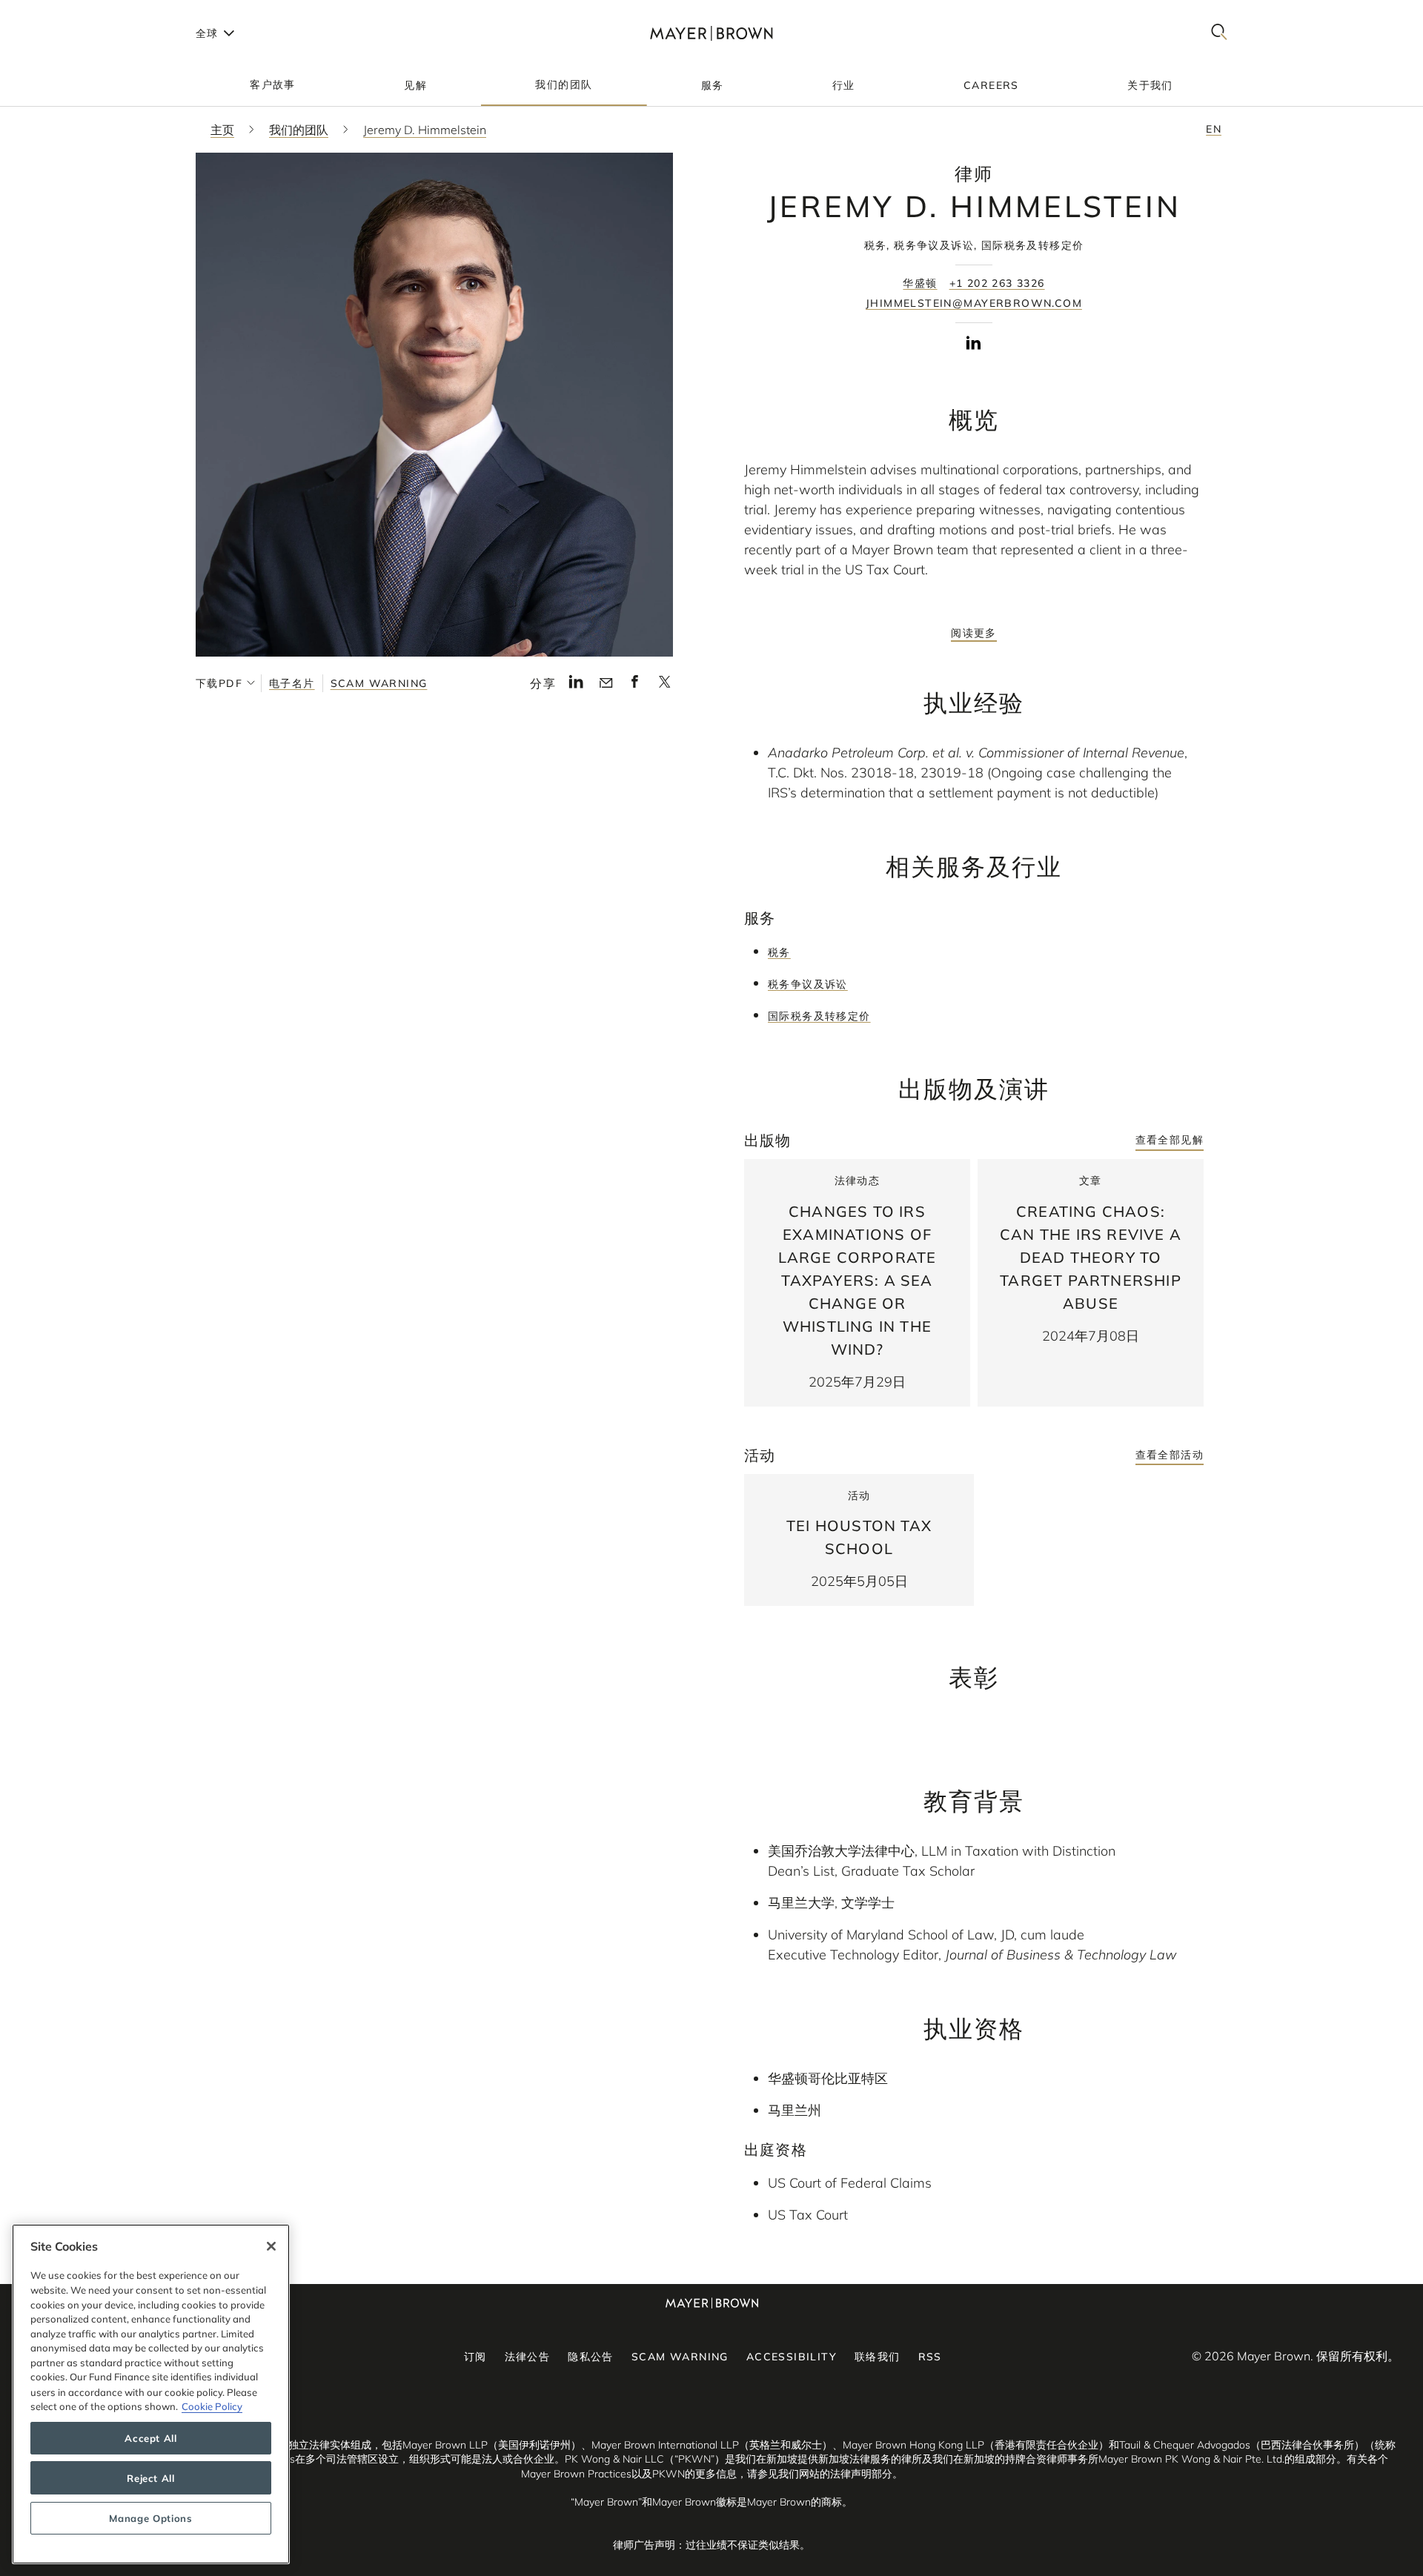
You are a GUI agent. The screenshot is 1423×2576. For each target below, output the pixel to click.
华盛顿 (920, 283)
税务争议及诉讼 (808, 984)
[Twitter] (664, 686)
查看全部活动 (1170, 1455)
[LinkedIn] (576, 686)
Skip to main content (72, 12)
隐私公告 (591, 2357)
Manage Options (150, 2518)
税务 (779, 952)
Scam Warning (379, 683)
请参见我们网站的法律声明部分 (820, 2474)
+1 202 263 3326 (997, 283)
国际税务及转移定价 (819, 1016)
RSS (930, 2357)
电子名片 (292, 683)
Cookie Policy (212, 2406)
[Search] (1219, 33)
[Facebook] (635, 686)
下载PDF (219, 683)
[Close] (271, 2246)
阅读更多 (974, 633)
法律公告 (528, 2357)
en (1214, 129)
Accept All (151, 2438)
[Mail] (606, 683)
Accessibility (792, 2357)
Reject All (151, 2478)
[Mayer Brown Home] (711, 33)
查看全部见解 (1170, 1140)
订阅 (475, 2357)
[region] (151, 2394)
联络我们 (878, 2357)
